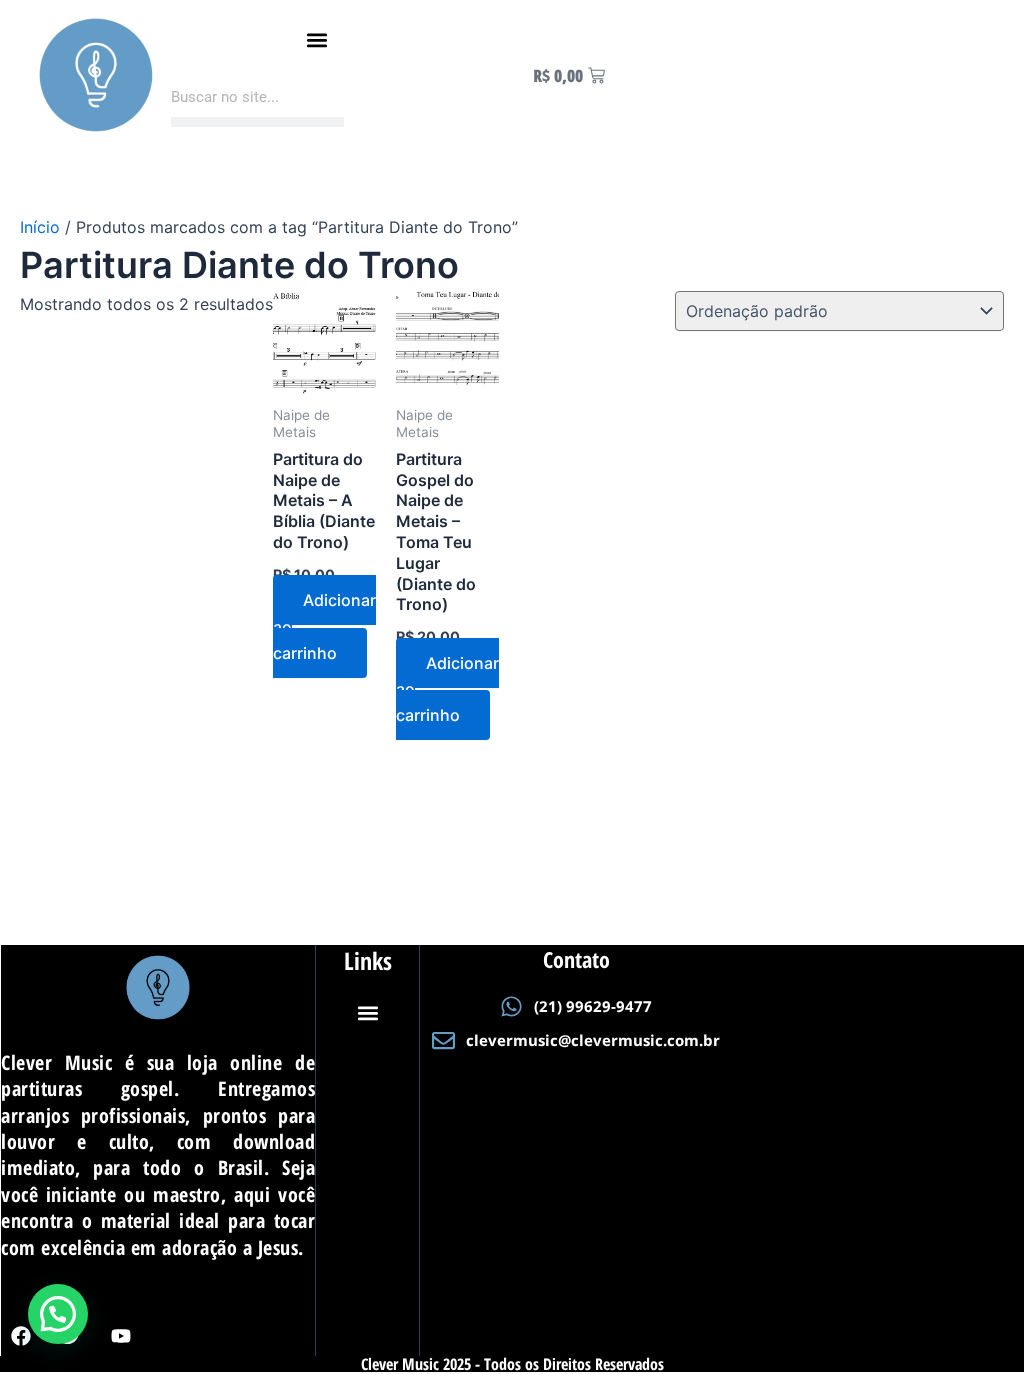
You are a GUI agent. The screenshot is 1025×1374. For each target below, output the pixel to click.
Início (40, 227)
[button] (316, 40)
